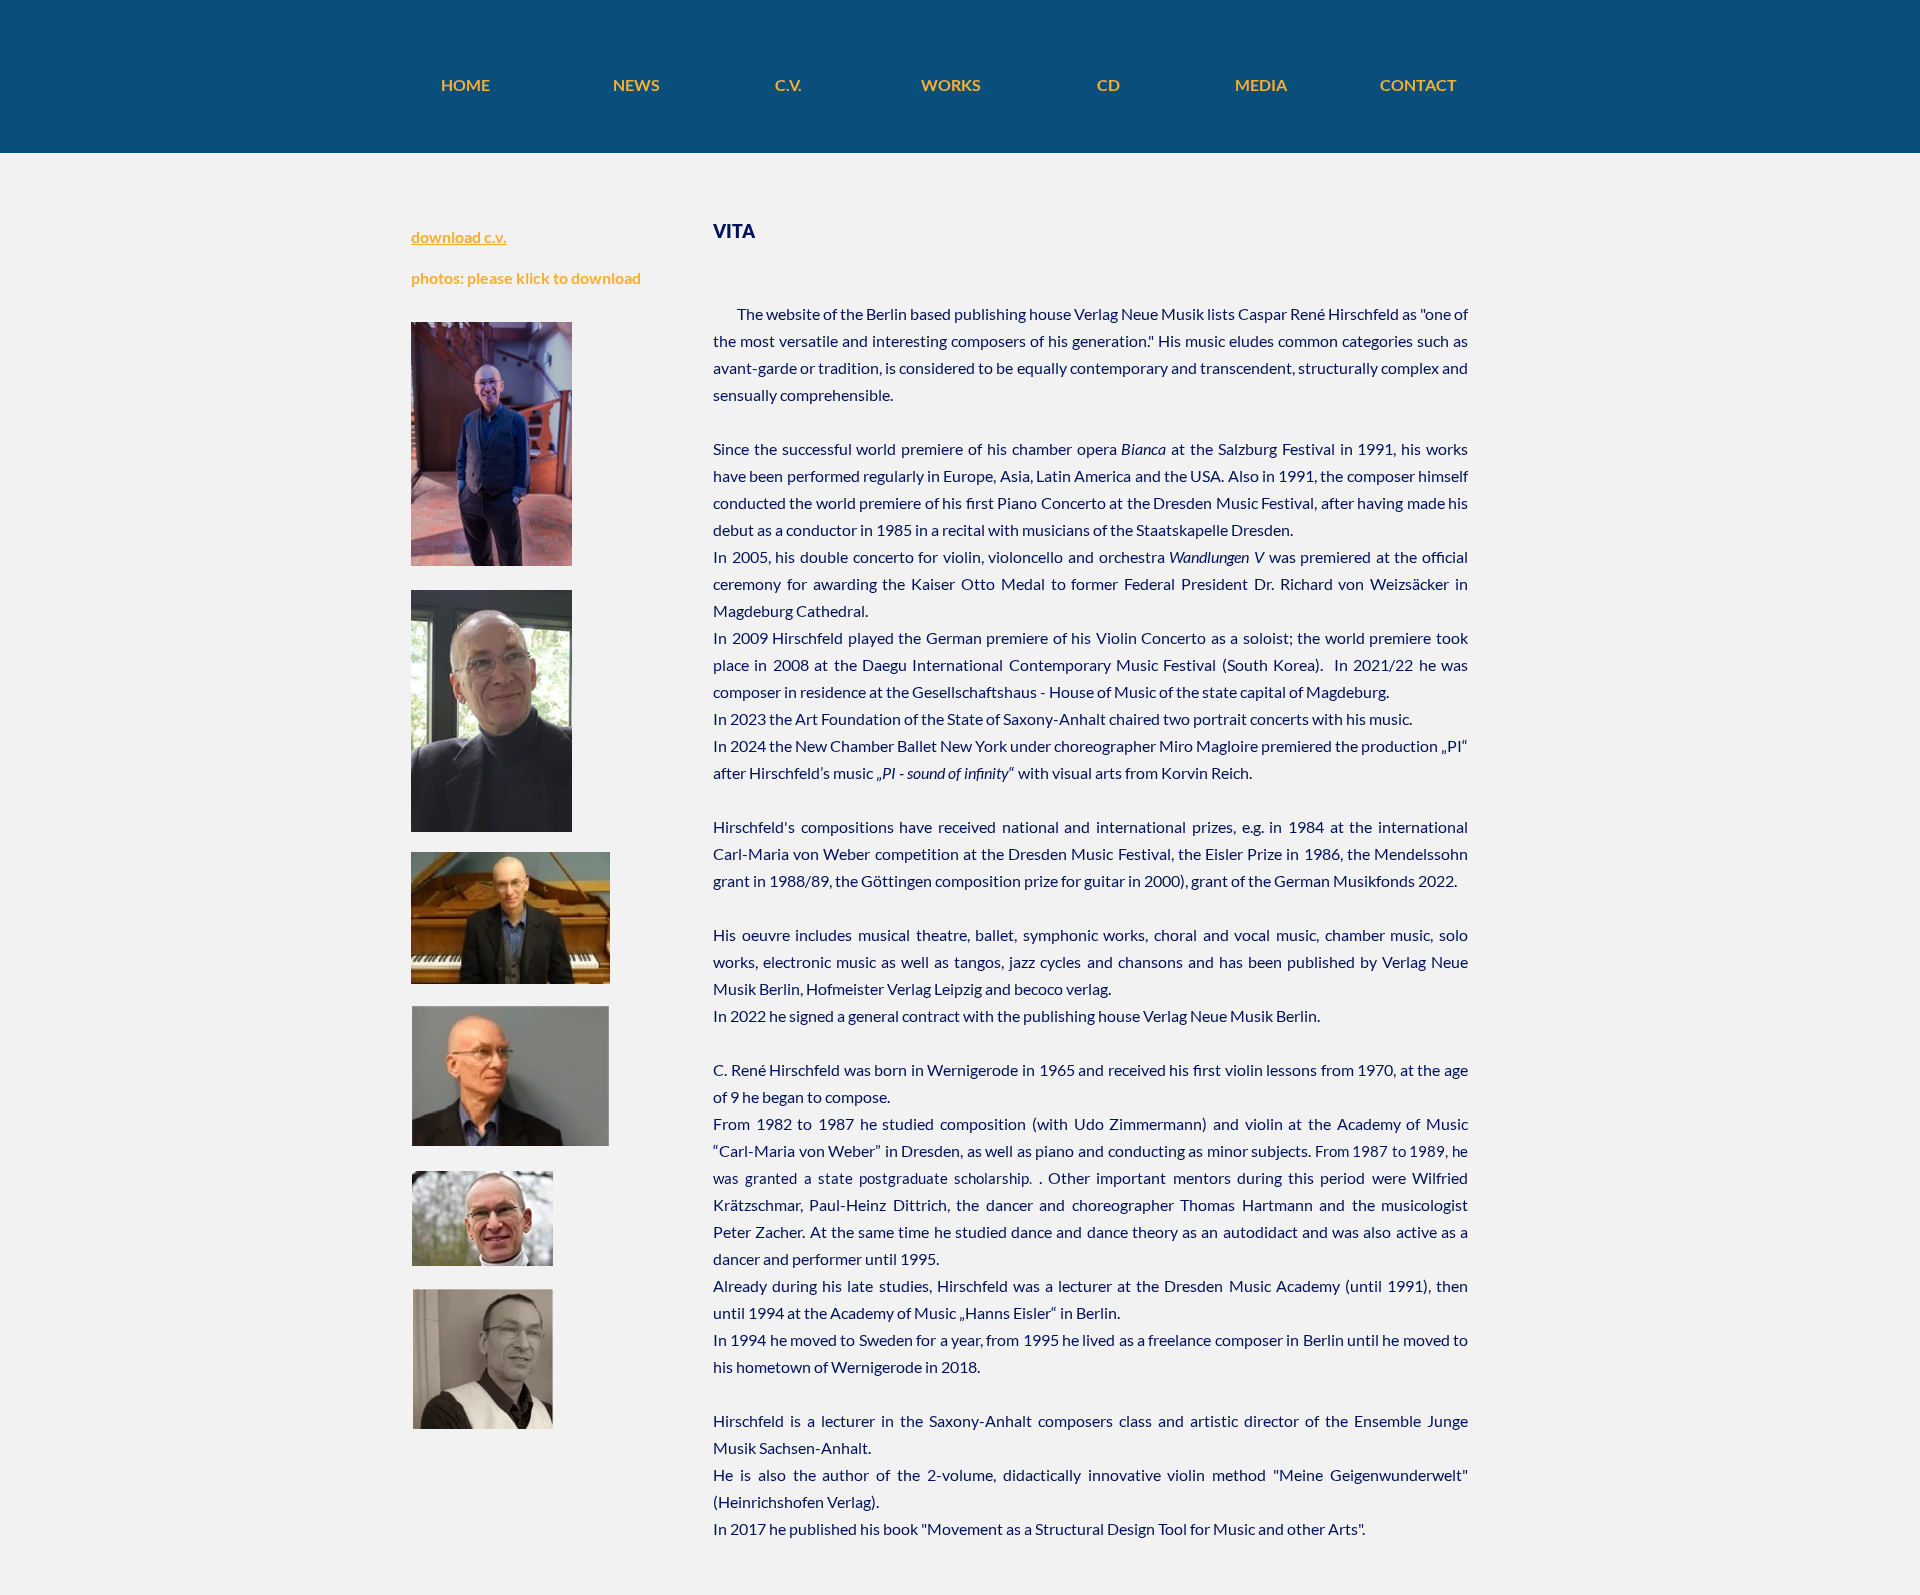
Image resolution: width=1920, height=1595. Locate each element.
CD (1108, 84)
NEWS (636, 84)
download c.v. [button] (459, 236)
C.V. (788, 84)
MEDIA (1261, 84)
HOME (465, 84)
